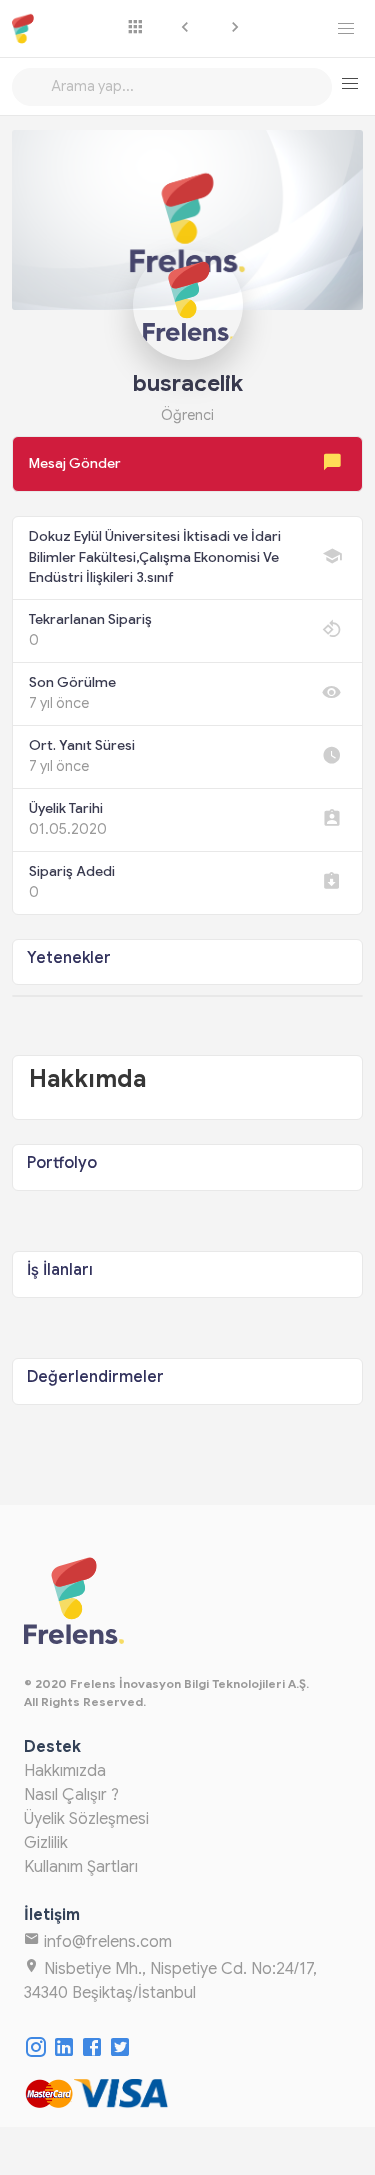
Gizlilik (46, 1843)
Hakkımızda (65, 1771)
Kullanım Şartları (81, 1867)
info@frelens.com (106, 1942)
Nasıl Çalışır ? (71, 1795)
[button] (349, 84)
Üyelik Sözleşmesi (86, 1819)
